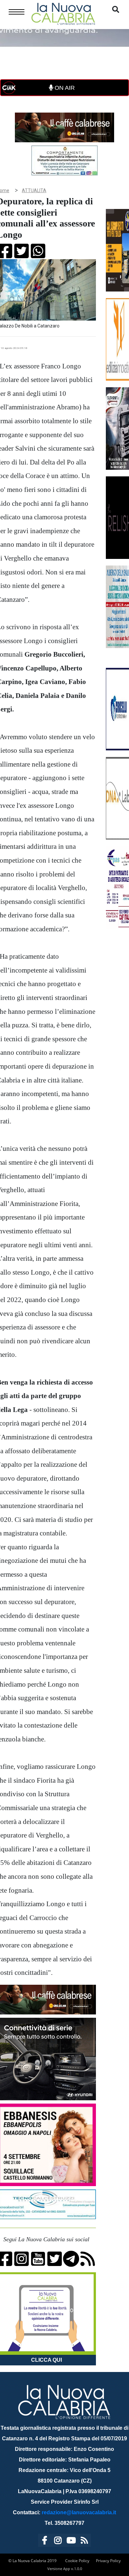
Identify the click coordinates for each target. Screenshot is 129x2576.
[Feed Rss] (84, 2542)
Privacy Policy (108, 2561)
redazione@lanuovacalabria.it (79, 2512)
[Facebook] (45, 2542)
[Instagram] (58, 2542)
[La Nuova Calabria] (63, 13)
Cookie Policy (77, 2561)
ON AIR (64, 88)
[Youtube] (71, 2542)
